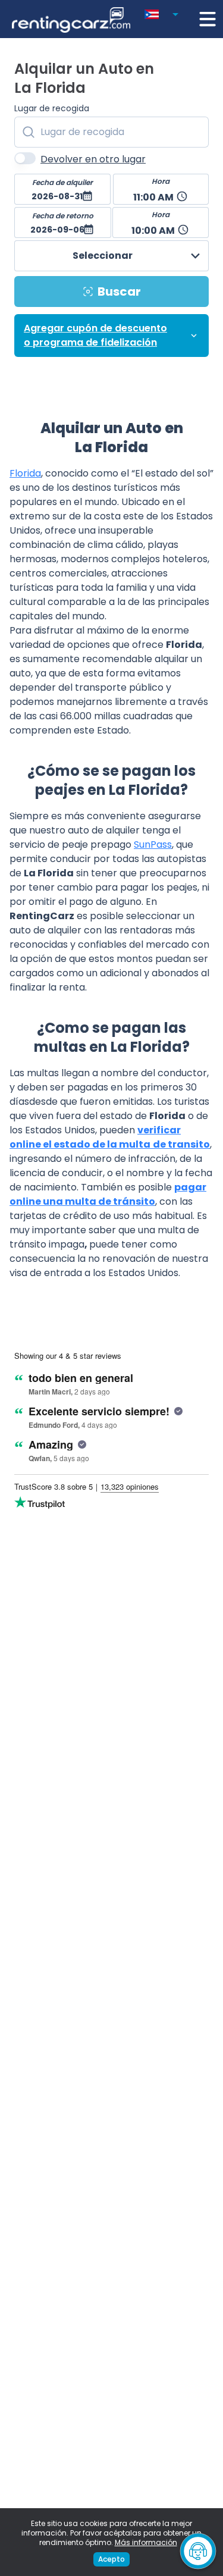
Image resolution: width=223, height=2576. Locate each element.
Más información (146, 2542)
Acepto (111, 2559)
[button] (164, 12)
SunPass (153, 844)
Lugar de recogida (52, 108)
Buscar (119, 292)
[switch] (25, 158)
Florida (25, 473)
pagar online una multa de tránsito (108, 1194)
